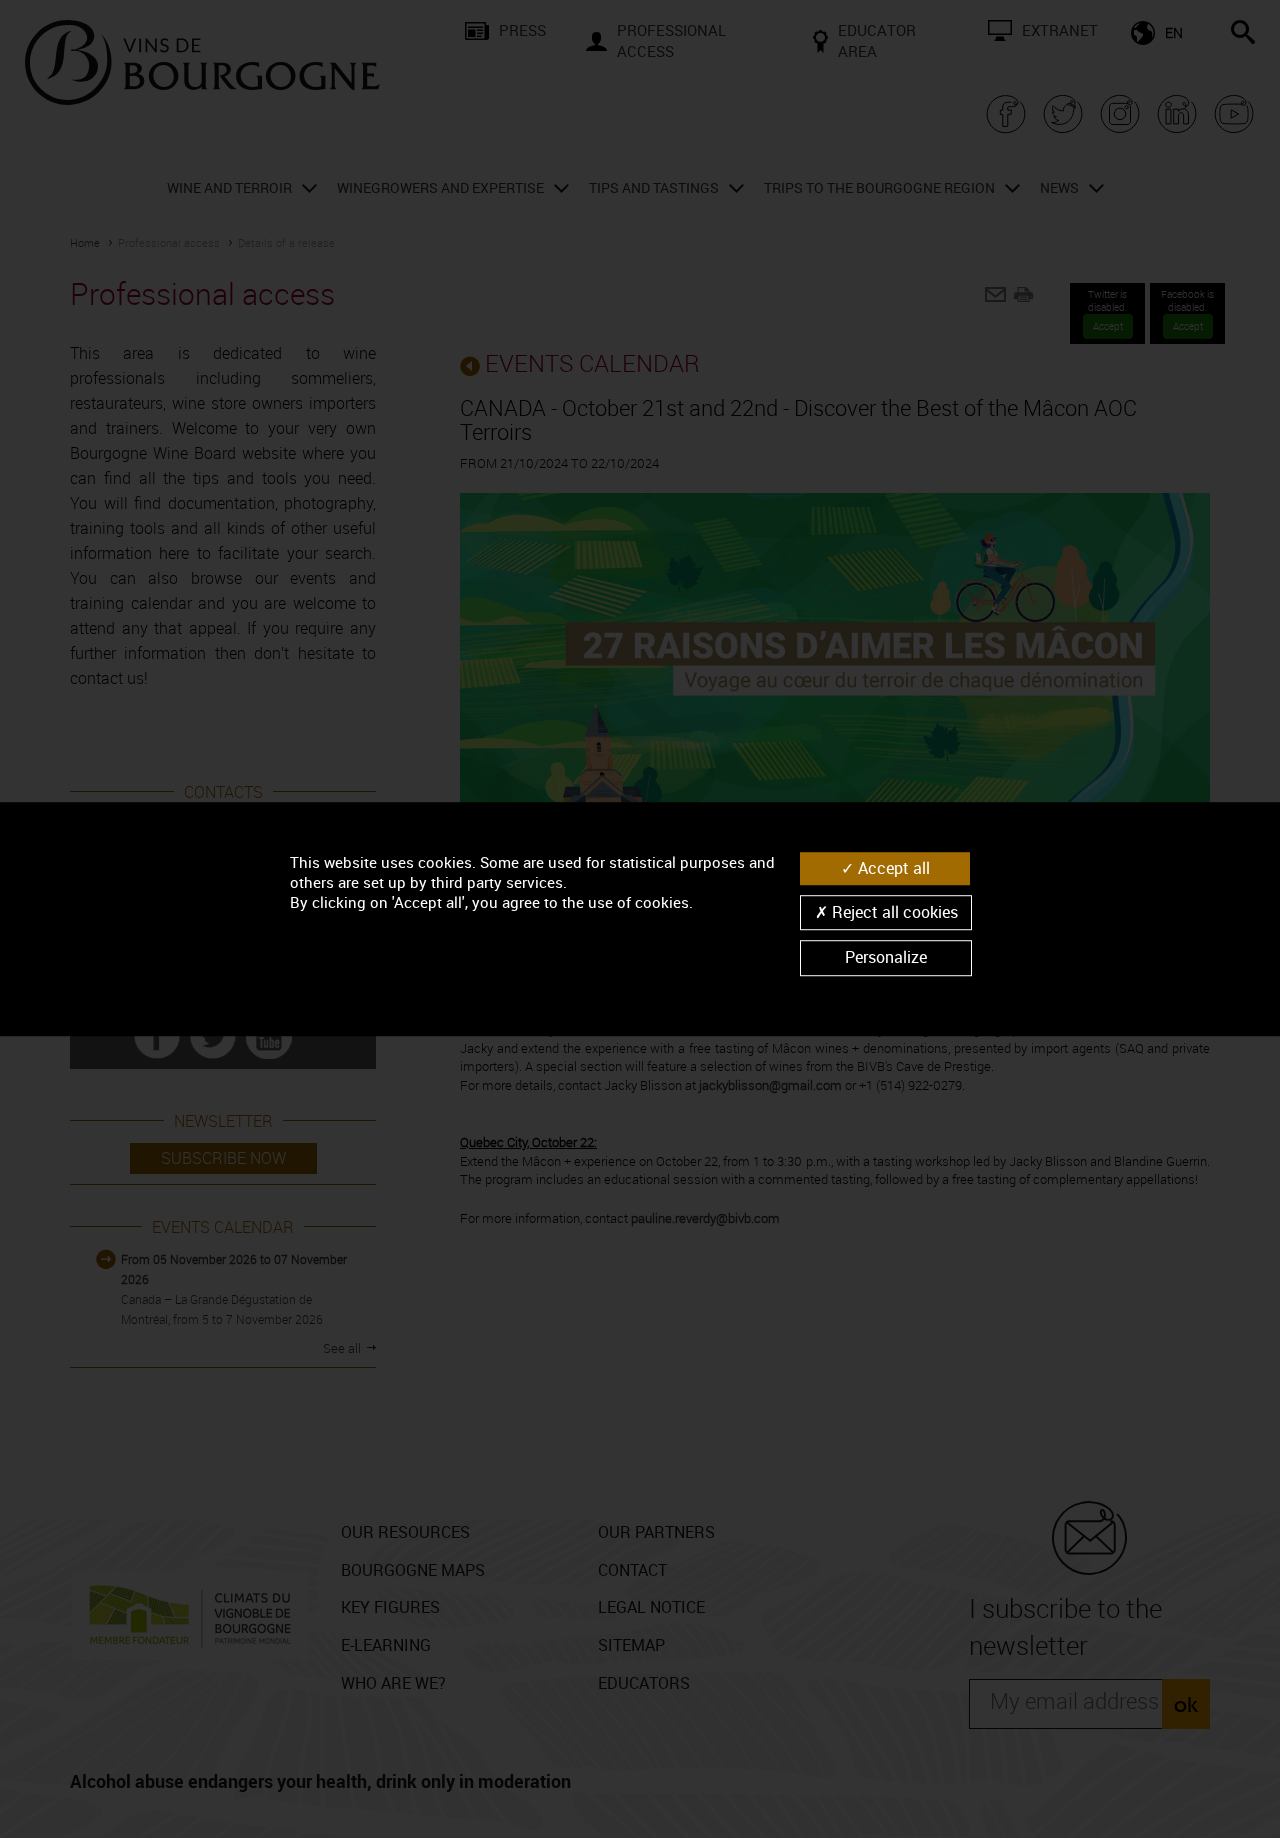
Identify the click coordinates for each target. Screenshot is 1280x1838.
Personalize (886, 958)
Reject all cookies (893, 912)
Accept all (892, 868)
